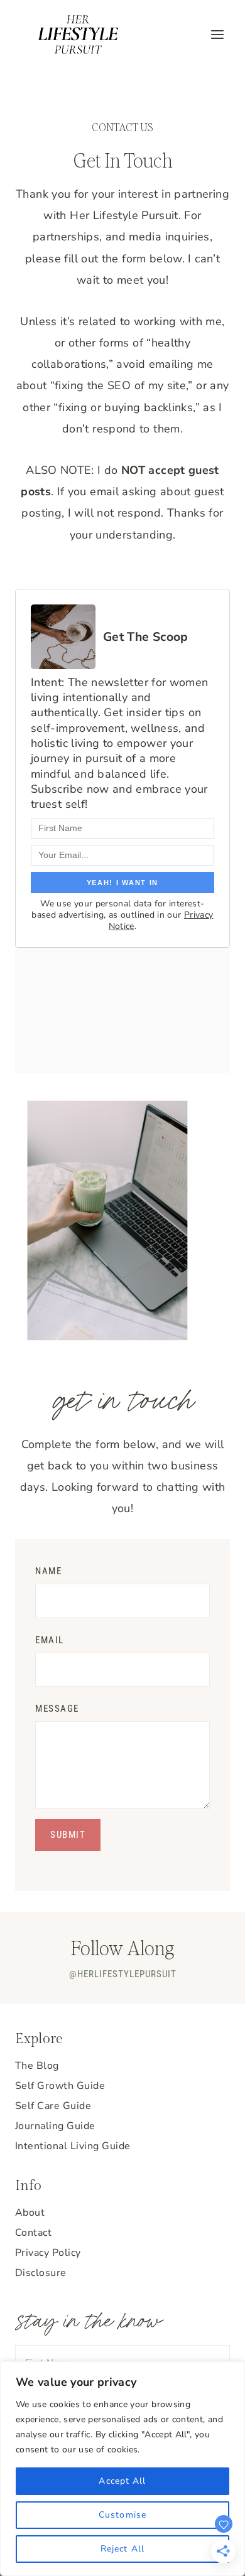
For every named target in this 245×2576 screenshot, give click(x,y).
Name (48, 1571)
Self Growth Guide (60, 2086)
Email (50, 1640)
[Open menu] (217, 34)
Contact (33, 2233)
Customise (122, 2515)
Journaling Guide (55, 2126)
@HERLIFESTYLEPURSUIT (123, 1974)
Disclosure (41, 2273)
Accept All (122, 2481)
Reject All (122, 2549)
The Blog (37, 2066)
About (30, 2213)
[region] (122, 2469)
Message (57, 1709)
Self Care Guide (53, 2106)
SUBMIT (68, 1835)
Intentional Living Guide (73, 2146)
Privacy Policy (48, 2253)
